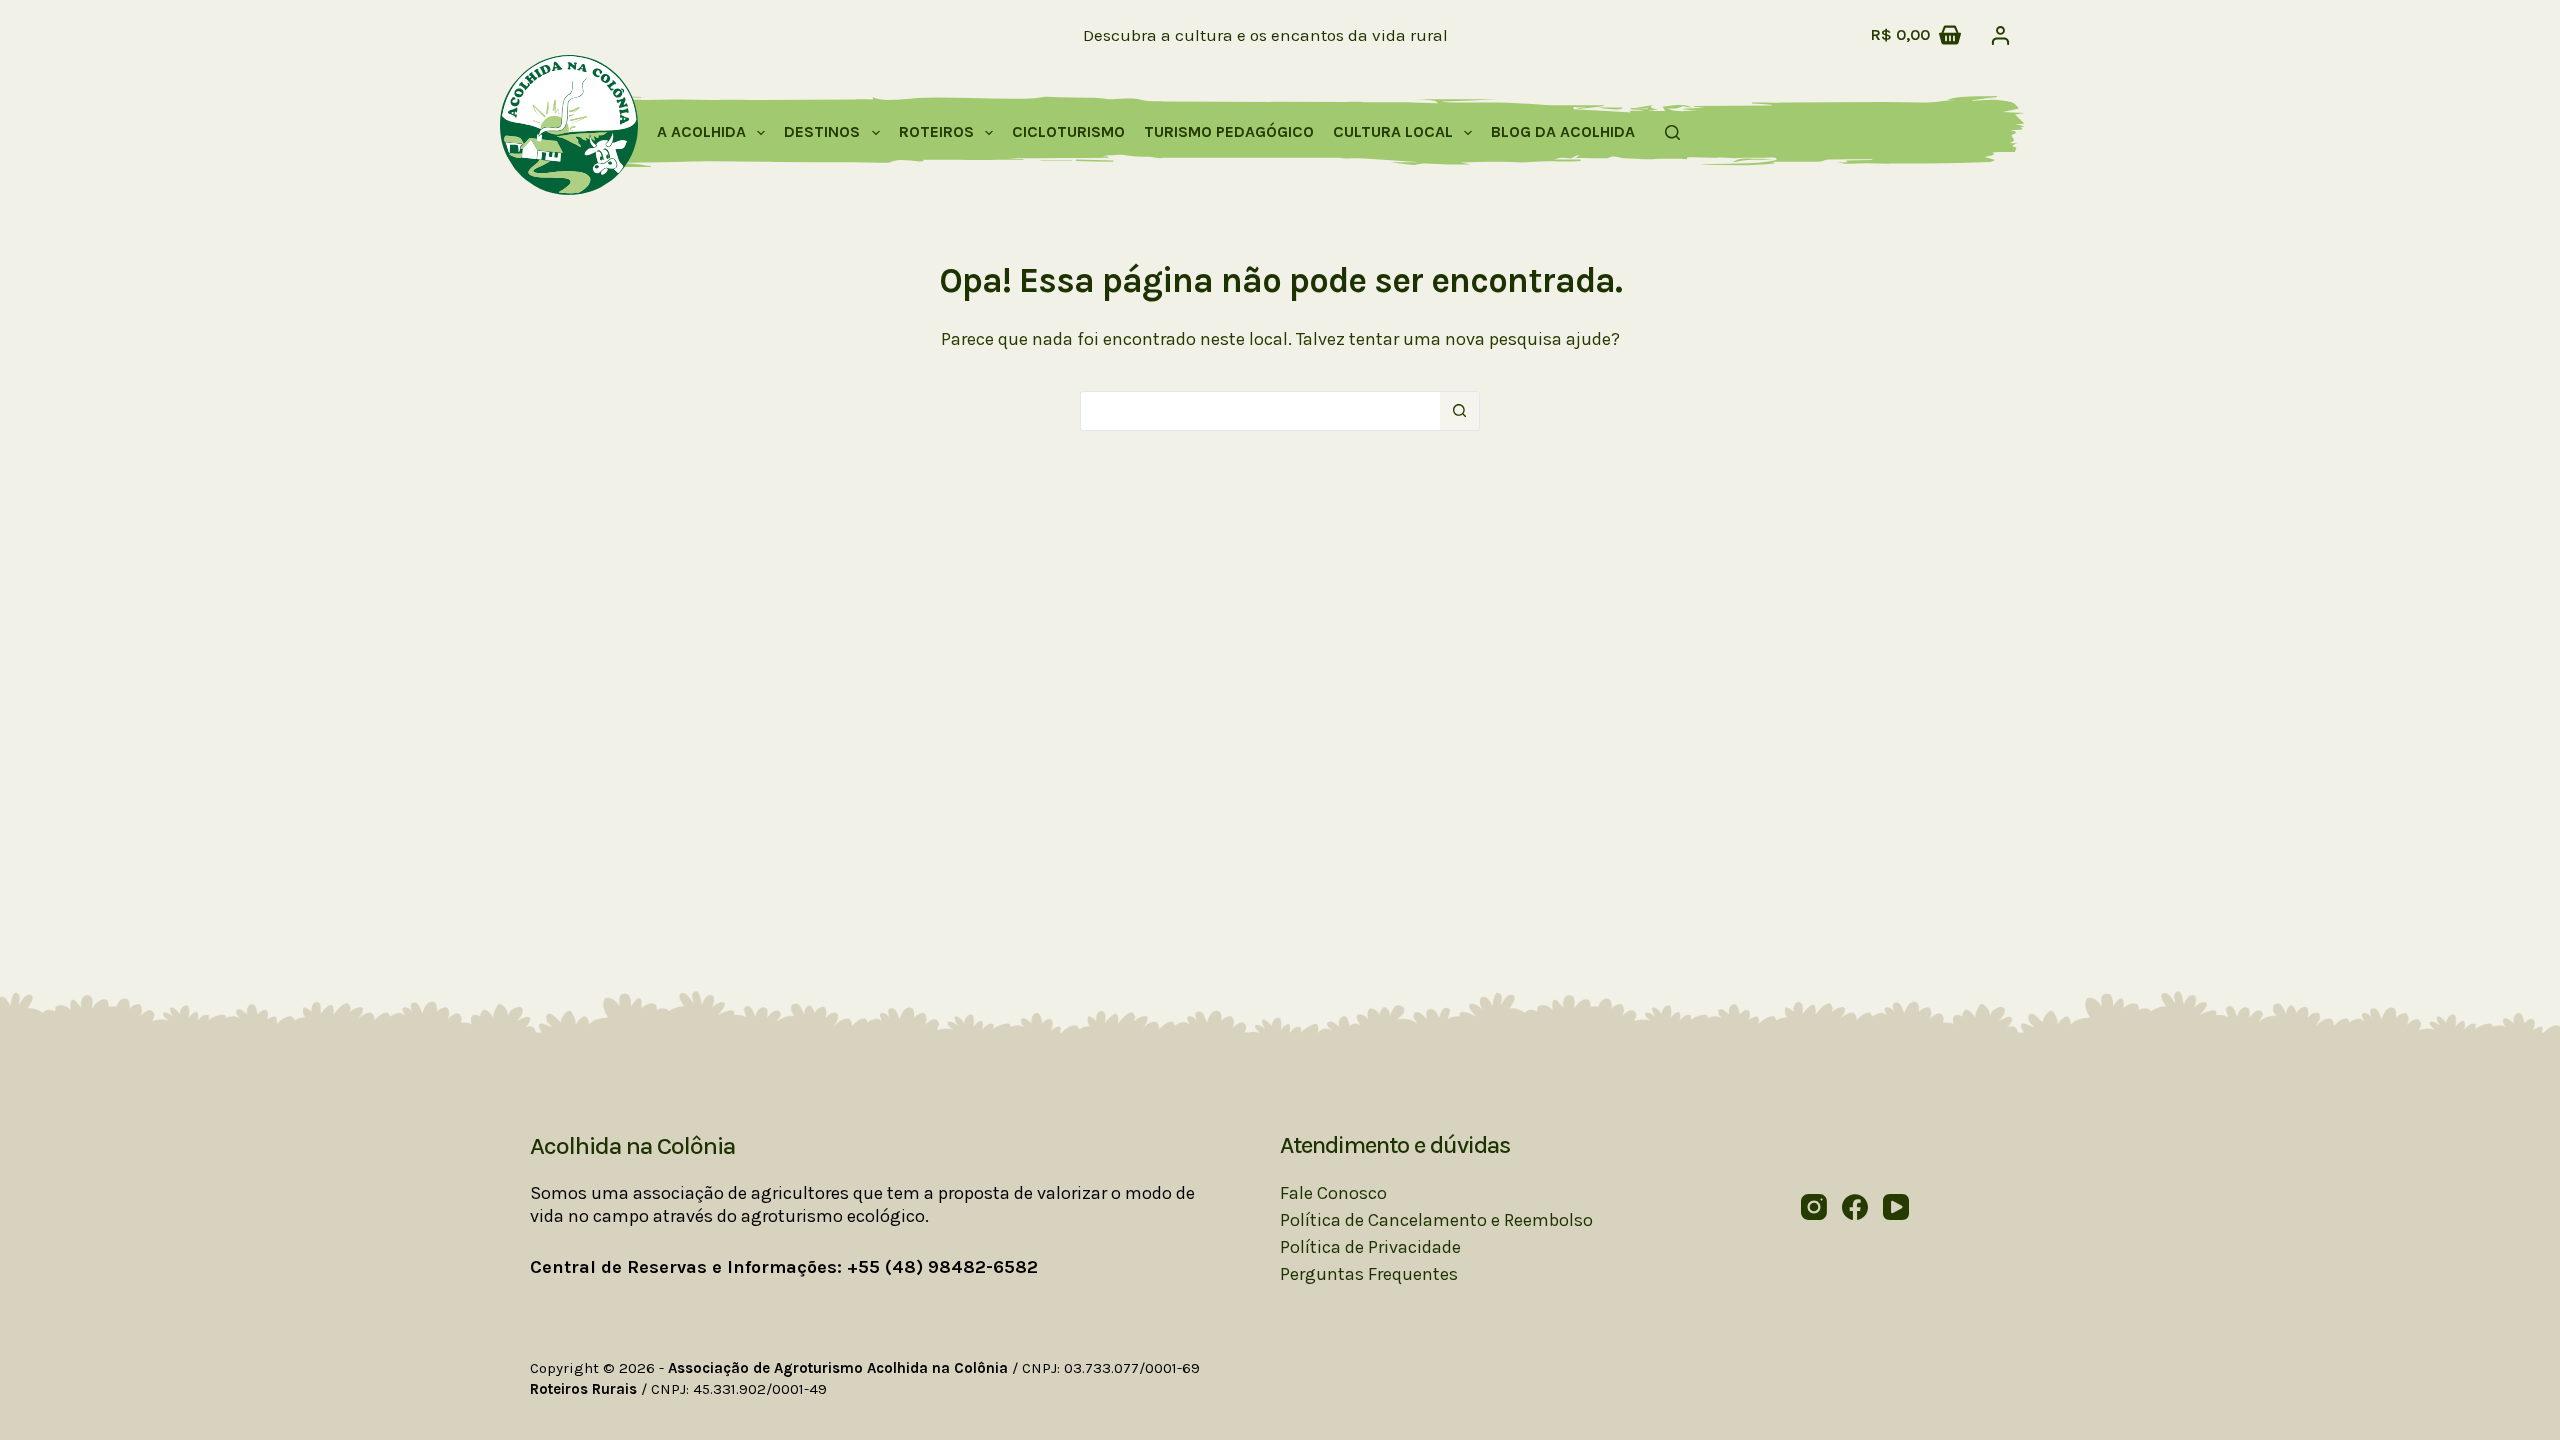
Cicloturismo (1068, 131)
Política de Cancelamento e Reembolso (1436, 1220)
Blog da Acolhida (1563, 131)
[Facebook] (1855, 1207)
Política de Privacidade (1370, 1247)
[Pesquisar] (1672, 132)
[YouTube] (1896, 1207)
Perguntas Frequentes (1369, 1274)
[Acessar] (2000, 35)
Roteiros (936, 131)
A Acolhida (701, 131)
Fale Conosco (1333, 1193)
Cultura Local (1393, 131)
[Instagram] (1814, 1207)
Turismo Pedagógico (1229, 131)
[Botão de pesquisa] (1460, 411)
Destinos (822, 131)
